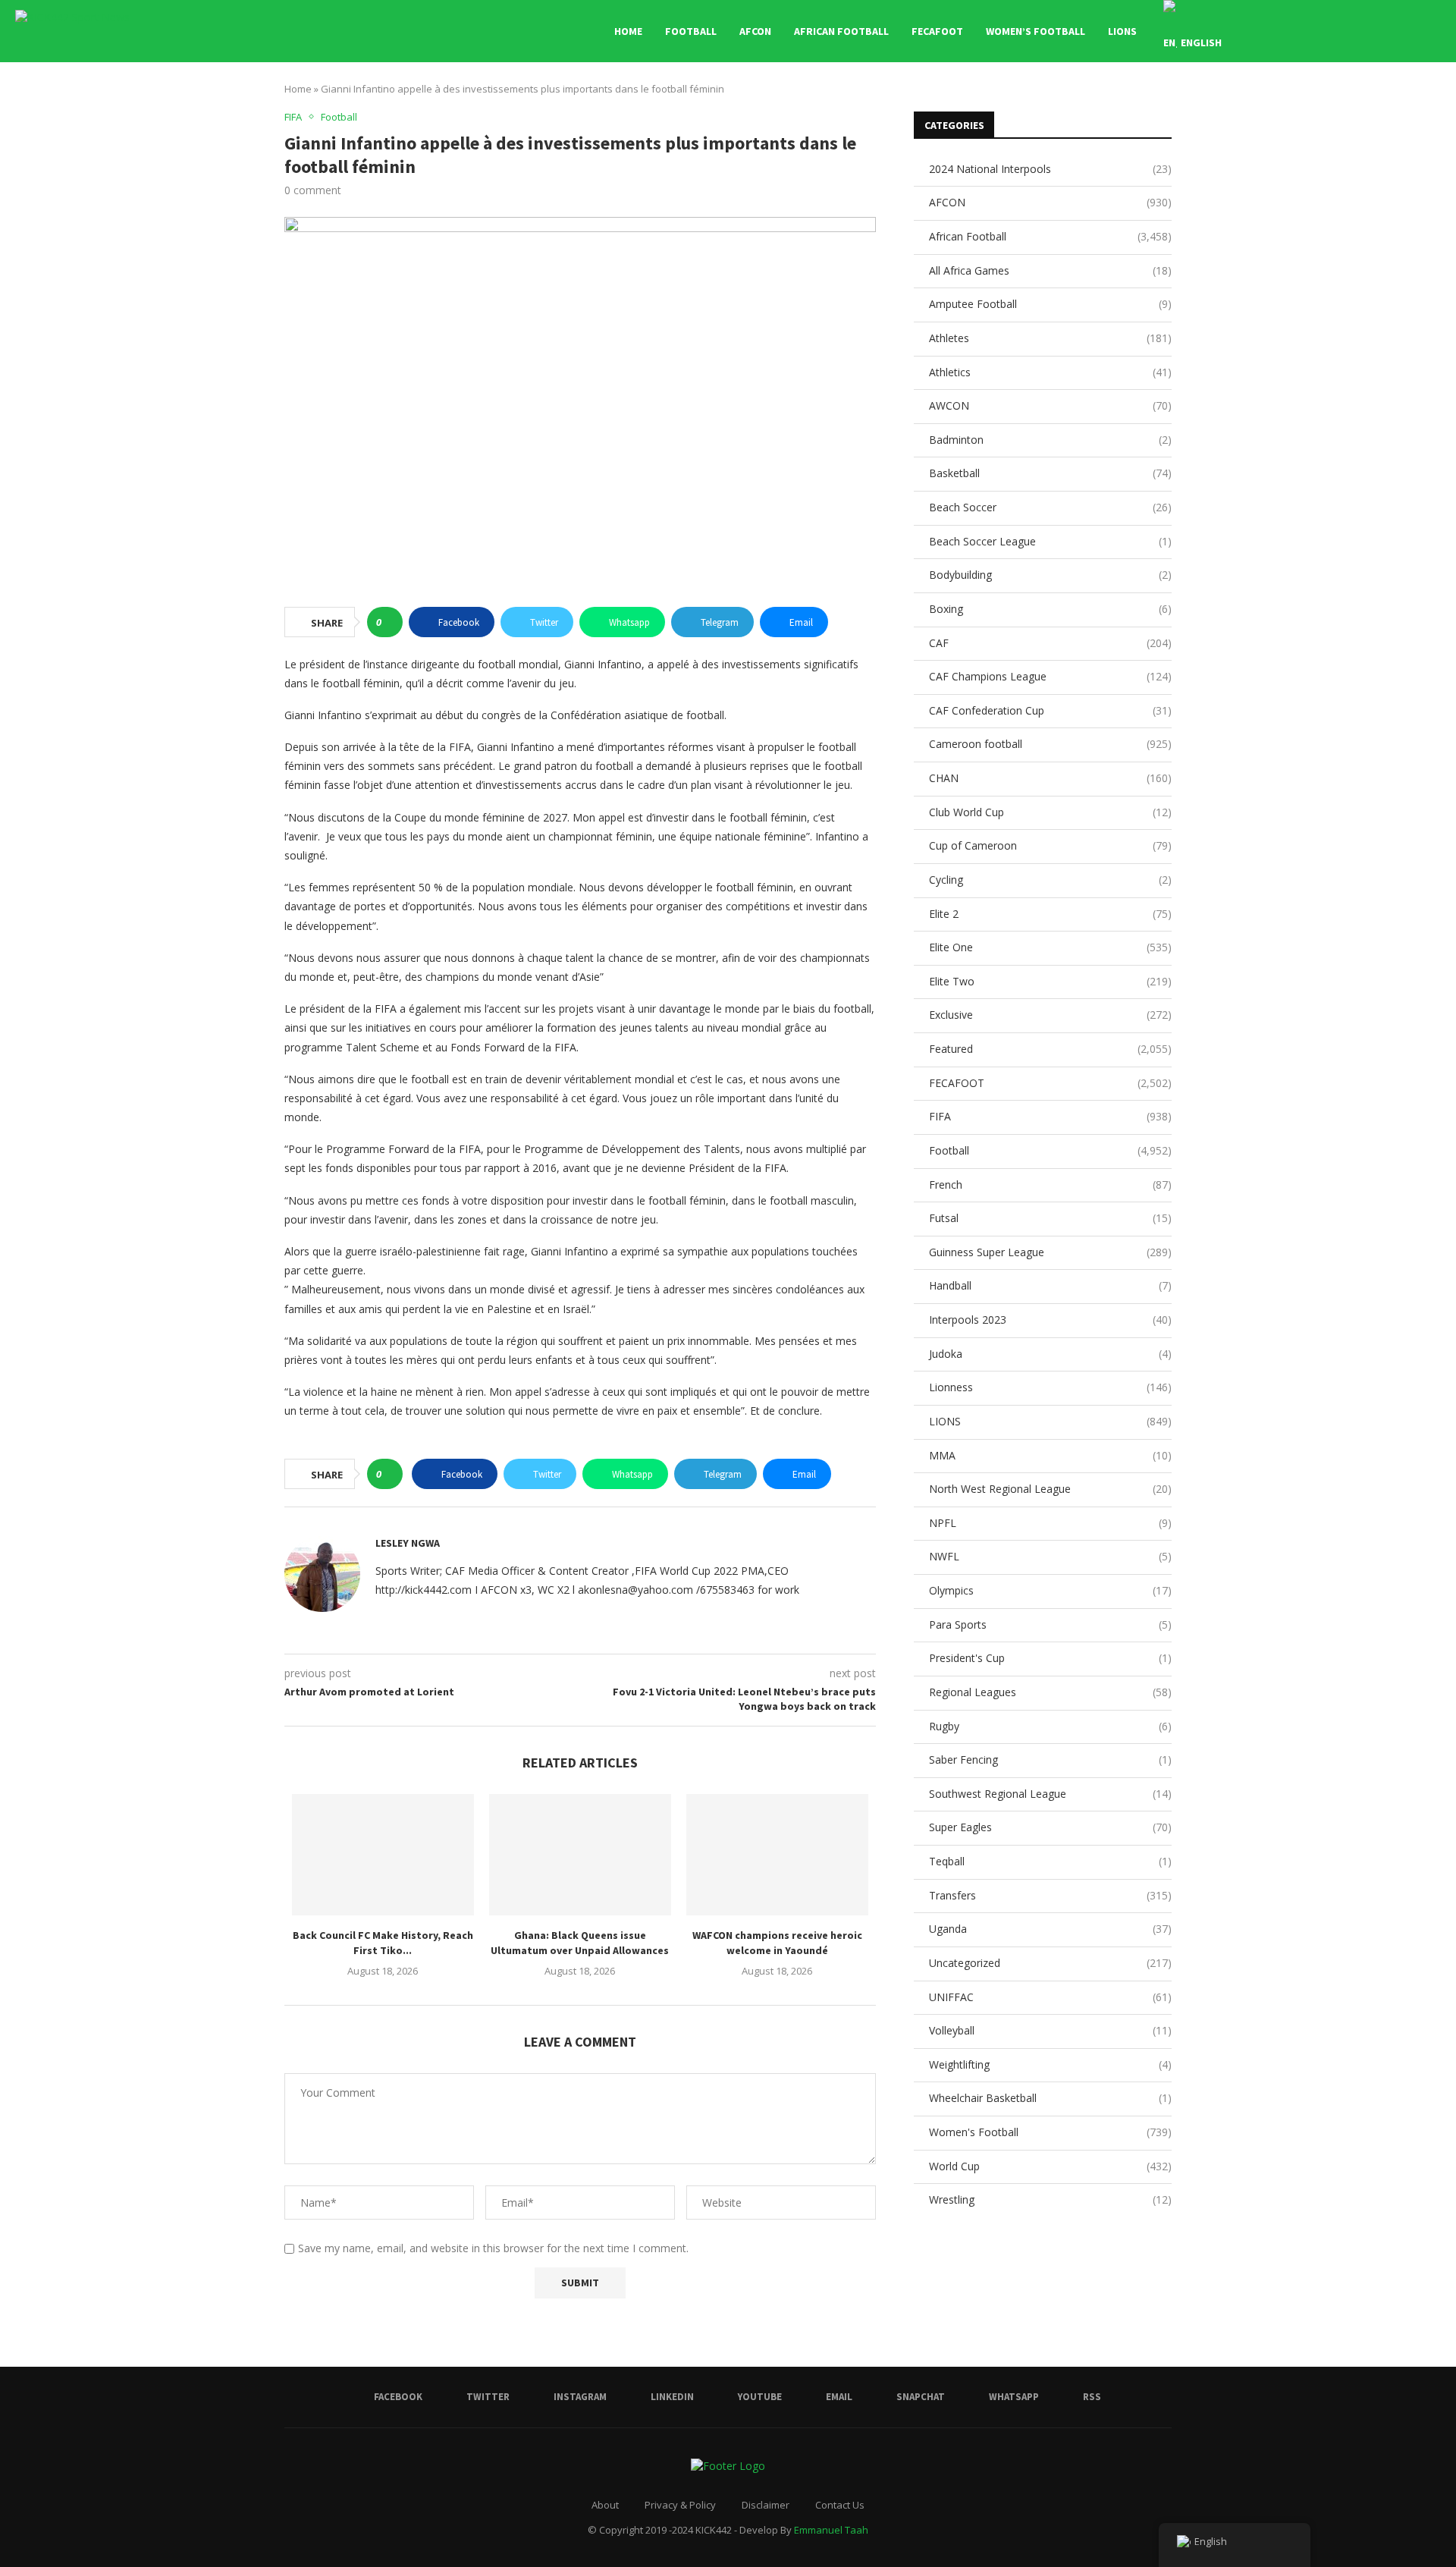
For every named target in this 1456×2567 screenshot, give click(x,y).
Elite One (1050, 947)
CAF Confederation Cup (1050, 710)
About (605, 2505)
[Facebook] (1283, 31)
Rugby (1050, 1726)
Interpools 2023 (1050, 1320)
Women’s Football (1036, 31)
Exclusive (1050, 1015)
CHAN (1050, 778)
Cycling (1050, 880)
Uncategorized (1050, 1963)
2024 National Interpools (1050, 169)
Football (691, 31)
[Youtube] (1346, 31)
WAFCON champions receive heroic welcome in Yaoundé (777, 1943)
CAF (1050, 643)
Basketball (1050, 473)
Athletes (1050, 338)
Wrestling (1050, 2199)
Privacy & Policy (680, 2505)
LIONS (1122, 31)
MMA (1050, 1455)
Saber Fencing (1050, 1760)
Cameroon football (1050, 744)
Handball (1050, 1285)
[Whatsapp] (1394, 31)
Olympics (1050, 1590)
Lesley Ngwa (408, 1543)
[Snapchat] (1378, 31)
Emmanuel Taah (831, 2530)
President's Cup (1050, 1658)
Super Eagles (1050, 1827)
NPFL (1050, 1523)
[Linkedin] (1330, 31)
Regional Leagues (1050, 1692)
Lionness (1050, 1387)
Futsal (1050, 1218)
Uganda (1050, 1929)
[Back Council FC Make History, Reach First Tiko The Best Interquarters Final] (383, 1855)
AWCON (1050, 405)
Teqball (1050, 1861)
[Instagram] (1315, 31)
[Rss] (1410, 31)
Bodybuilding (1050, 575)
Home (628, 31)
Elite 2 (1050, 914)
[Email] (1362, 31)
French (1050, 1185)
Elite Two (1050, 981)
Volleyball (1050, 2030)
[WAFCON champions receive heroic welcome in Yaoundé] (777, 1855)
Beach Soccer (1050, 507)
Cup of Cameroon (1050, 845)
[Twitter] (1299, 31)
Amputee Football (1050, 304)
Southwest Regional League (1050, 1794)
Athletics (1050, 372)
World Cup (1050, 2166)
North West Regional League (1050, 1489)
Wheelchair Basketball (1050, 2098)
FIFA (1050, 1116)
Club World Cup (1050, 812)
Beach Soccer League (1050, 541)
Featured (1050, 1049)
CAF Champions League (1050, 676)
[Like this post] (389, 622)
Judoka (1050, 1354)
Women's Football (1050, 2132)
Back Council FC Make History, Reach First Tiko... (383, 1943)
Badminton (1050, 440)
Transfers (1050, 1895)
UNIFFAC (1050, 1997)
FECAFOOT (937, 31)
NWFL (1050, 1556)
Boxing (1050, 609)
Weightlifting (1050, 2064)
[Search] (1433, 31)
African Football (841, 31)
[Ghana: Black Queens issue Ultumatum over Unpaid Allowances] (580, 1855)
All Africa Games (1050, 270)
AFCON (755, 31)
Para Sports (1050, 1624)
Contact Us (840, 2505)
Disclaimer (766, 2505)
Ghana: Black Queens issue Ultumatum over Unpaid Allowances (580, 1943)
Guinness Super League (1050, 1252)
